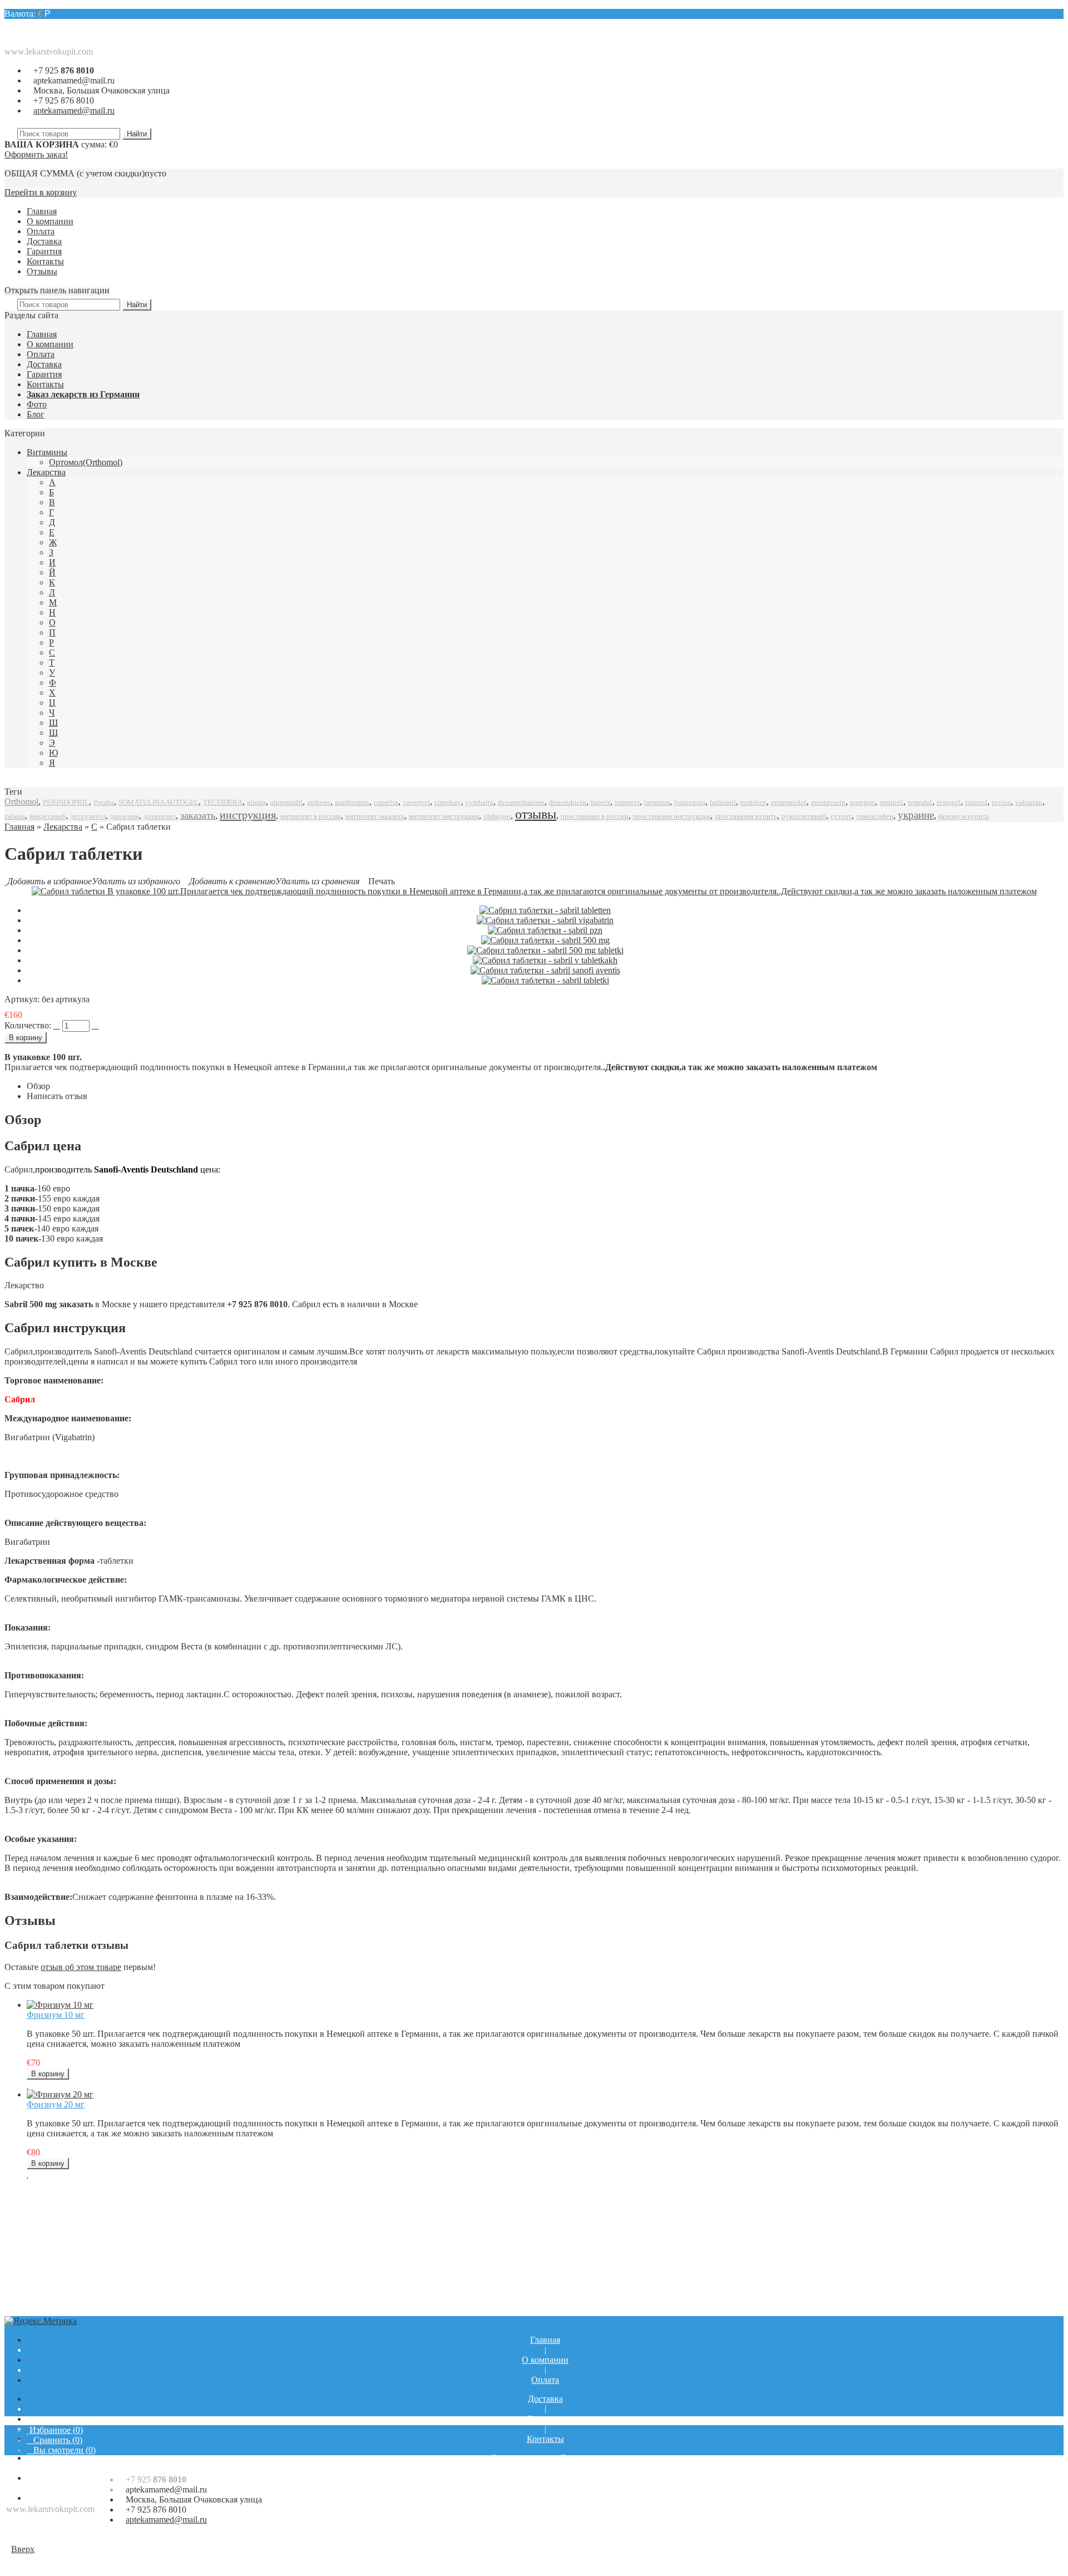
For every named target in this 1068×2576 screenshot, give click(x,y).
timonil (976, 802)
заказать (198, 815)
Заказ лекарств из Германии (83, 394)
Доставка (44, 241)
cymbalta (479, 802)
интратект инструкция (444, 816)
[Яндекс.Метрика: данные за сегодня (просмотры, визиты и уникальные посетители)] (41, 2321)
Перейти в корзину (41, 192)
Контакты (45, 261)
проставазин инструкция (672, 816)
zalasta (15, 816)
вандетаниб (48, 816)
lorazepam (690, 802)
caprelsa (386, 802)
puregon (862, 802)
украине (916, 815)
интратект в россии (311, 816)
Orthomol (21, 802)
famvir (600, 802)
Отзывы (42, 271)
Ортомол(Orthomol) (86, 462)
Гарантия (44, 251)
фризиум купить (964, 816)
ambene (319, 802)
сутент (841, 816)
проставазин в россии (595, 816)
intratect (627, 802)
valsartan (1029, 802)
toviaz (1001, 802)
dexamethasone (521, 802)
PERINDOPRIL (66, 802)
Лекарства (46, 472)
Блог (36, 414)
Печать (382, 881)
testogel (949, 802)
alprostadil (286, 802)
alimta (256, 802)
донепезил (160, 816)
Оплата (41, 231)
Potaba (104, 802)
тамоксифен (875, 816)
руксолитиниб (804, 816)
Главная (42, 211)
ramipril (891, 802)
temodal (920, 802)
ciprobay (448, 802)
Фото (37, 404)
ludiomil (723, 802)
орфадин (497, 816)
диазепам (125, 816)
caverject (416, 802)
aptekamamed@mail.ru (74, 80)
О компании (50, 221)
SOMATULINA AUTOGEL (159, 802)
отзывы (536, 814)
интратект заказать (375, 816)
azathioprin (352, 802)
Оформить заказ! (36, 154)
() (56, 2430)
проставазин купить (746, 816)
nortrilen (753, 802)
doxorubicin (568, 802)
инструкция (248, 815)
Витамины (47, 452)
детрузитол (88, 816)
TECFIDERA (223, 802)
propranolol (789, 802)
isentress (657, 802)
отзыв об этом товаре (81, 1967)
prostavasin (828, 802)
